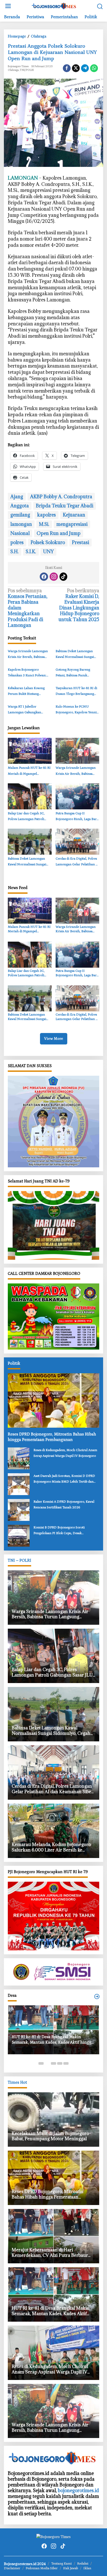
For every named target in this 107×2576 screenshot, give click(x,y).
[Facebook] (44, 577)
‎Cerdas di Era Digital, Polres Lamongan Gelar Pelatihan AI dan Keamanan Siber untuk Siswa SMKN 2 (77, 862)
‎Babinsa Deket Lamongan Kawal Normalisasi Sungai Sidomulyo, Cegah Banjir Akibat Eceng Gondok (75, 655)
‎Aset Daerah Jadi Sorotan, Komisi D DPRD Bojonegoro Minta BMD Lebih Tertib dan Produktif (64, 1479)
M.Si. (44, 524)
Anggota (20, 506)
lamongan (21, 524)
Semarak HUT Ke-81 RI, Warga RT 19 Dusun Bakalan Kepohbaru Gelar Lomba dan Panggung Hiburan (51, 2054)
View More (54, 1039)
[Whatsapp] (94, 68)
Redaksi (83, 2564)
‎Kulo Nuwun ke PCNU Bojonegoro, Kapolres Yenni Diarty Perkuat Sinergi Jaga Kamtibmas (76, 710)
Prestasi (81, 542)
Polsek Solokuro (48, 542)
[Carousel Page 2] (47, 2063)
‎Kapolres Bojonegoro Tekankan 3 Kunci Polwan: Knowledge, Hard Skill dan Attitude (27, 673)
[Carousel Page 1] (41, 2063)
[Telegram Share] (85, 68)
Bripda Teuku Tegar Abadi (65, 506)
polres (17, 542)
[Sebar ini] (67, 68)
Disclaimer (12, 2568)
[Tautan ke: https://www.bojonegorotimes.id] (97, 1997)
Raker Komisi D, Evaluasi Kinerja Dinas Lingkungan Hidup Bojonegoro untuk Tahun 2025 (79, 605)
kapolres (46, 515)
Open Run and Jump (59, 533)
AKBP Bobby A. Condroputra (61, 497)
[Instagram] (54, 577)
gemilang (20, 515)
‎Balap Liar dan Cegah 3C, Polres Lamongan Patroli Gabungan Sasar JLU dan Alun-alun (26, 817)
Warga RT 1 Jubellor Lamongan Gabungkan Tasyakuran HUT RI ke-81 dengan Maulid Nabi (27, 710)
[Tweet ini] (76, 68)
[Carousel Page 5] (66, 2063)
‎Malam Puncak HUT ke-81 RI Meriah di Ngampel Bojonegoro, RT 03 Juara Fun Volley (29, 771)
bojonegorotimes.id (78, 2490)
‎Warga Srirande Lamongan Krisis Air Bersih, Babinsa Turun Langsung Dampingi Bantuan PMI (28, 655)
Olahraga (13, 70)
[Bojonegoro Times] (55, 6)
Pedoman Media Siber (42, 2568)
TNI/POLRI (27, 70)
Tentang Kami (61, 2564)
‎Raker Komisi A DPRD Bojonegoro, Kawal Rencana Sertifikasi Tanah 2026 (64, 1505)
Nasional (20, 533)
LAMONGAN (23, 178)
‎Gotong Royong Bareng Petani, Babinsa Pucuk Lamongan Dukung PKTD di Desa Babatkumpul (76, 673)
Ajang (17, 497)
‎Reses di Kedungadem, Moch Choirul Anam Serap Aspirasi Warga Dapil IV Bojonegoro (65, 1453)
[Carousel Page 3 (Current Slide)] (53, 2063)
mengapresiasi (72, 524)
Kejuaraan (74, 515)
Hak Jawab (71, 2568)
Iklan (87, 2568)
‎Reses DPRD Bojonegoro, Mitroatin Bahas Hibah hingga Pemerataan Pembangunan (52, 1437)
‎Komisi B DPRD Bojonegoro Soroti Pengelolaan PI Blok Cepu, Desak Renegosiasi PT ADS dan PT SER (59, 1531)
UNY (48, 552)
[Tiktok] (63, 577)
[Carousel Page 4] (60, 2063)
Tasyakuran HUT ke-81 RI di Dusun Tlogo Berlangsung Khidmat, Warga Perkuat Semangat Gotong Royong (76, 692)
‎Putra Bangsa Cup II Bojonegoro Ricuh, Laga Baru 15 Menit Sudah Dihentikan (77, 817)
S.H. (15, 552)
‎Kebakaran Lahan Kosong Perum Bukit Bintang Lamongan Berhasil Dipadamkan (26, 692)
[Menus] (8, 6)
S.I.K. (31, 552)
